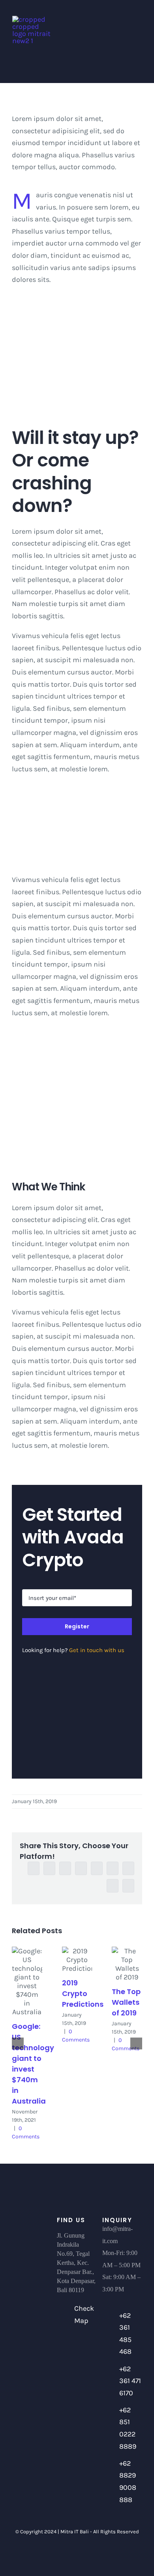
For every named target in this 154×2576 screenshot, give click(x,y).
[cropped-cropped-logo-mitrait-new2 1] (32, 19)
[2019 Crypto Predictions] (77, 1960)
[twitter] (64, 2555)
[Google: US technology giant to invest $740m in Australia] (27, 1981)
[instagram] (77, 2555)
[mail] (104, 2555)
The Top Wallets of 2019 (126, 2002)
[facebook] (50, 2555)
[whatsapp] (90, 2555)
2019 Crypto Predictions (83, 1993)
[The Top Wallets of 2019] (127, 1964)
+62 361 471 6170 (130, 2381)
